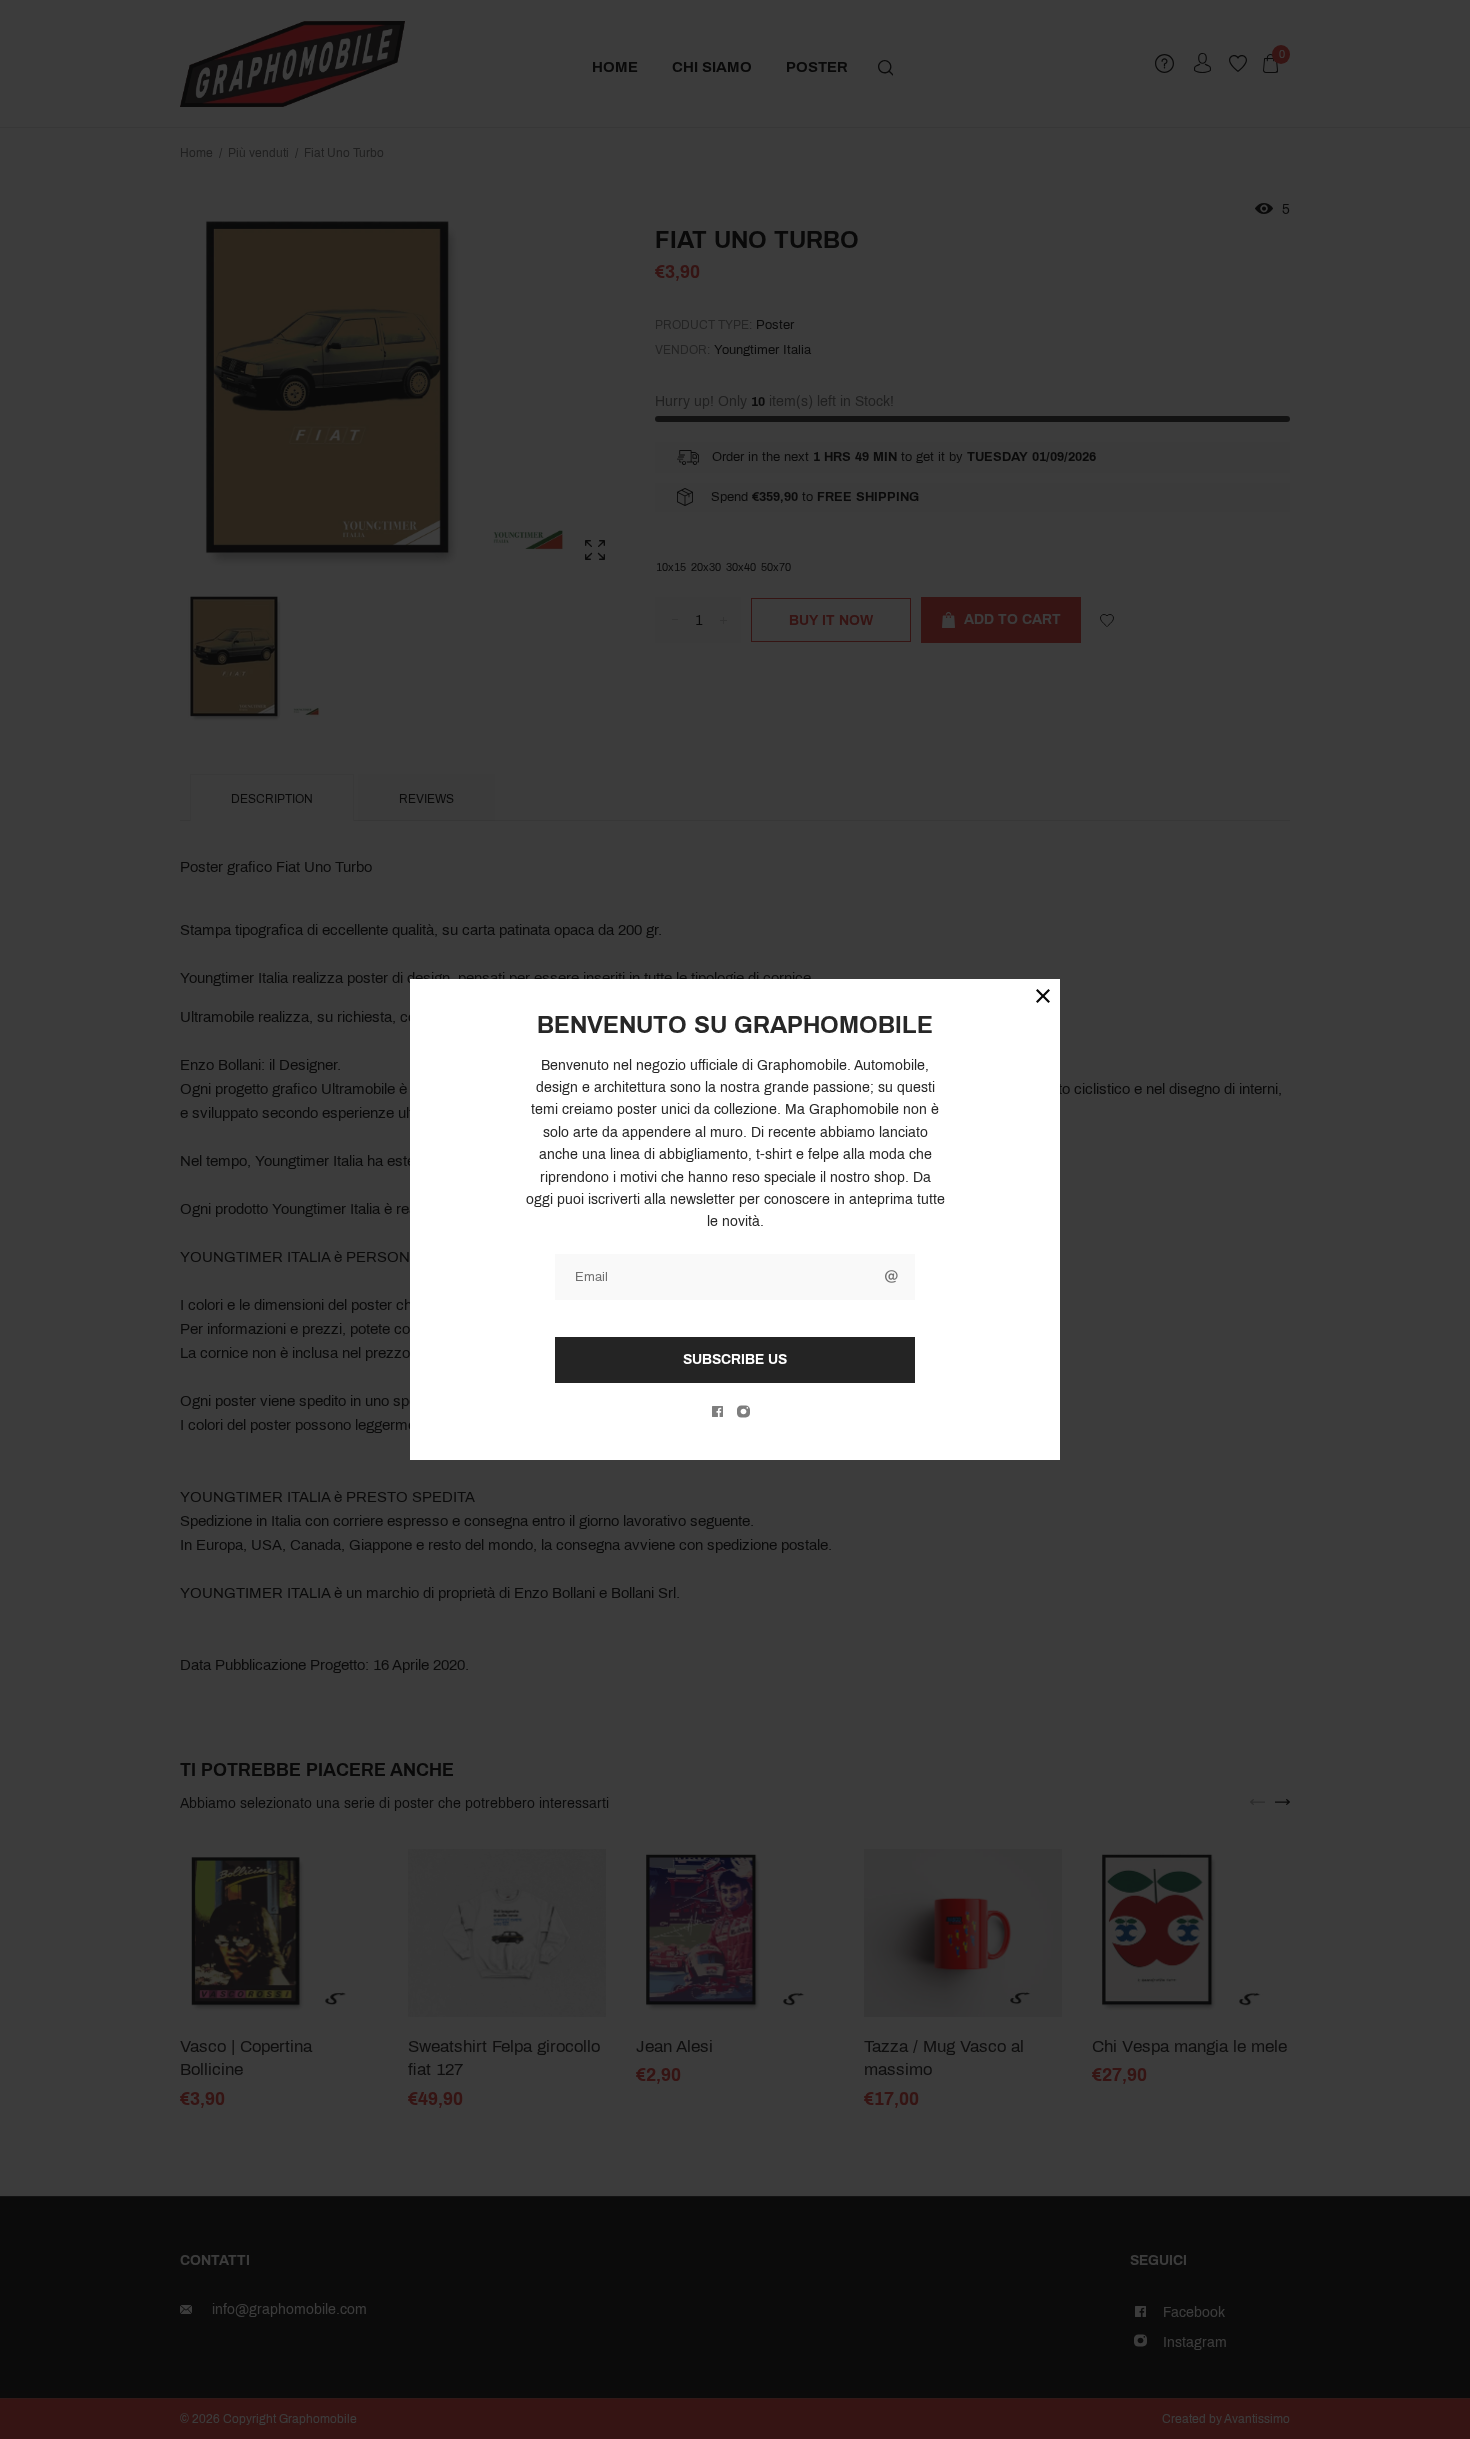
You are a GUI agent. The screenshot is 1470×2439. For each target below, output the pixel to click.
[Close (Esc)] (1043, 996)
